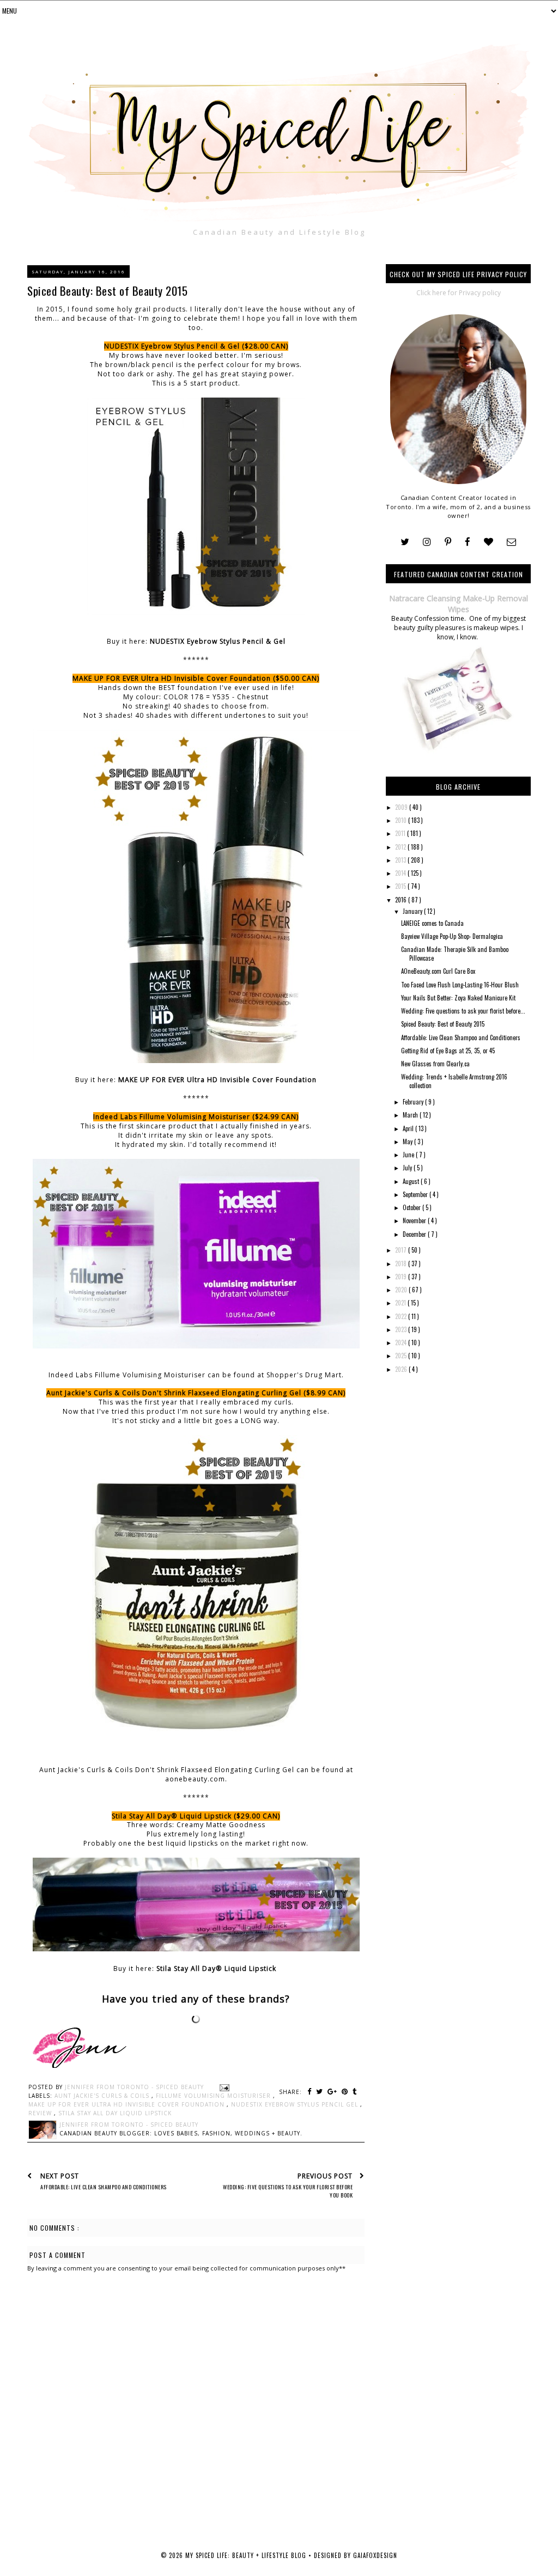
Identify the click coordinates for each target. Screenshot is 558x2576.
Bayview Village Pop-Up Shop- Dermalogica (452, 936)
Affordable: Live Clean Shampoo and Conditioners (461, 1037)
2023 (402, 1329)
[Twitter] (405, 542)
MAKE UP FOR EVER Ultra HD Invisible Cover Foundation (217, 1080)
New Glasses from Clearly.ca (435, 1064)
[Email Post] (223, 2087)
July (408, 1168)
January (413, 911)
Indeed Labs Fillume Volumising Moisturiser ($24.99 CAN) (196, 1117)
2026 (402, 1369)
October (413, 1207)
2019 (402, 1277)
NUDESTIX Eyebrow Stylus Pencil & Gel (218, 641)
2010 (402, 820)
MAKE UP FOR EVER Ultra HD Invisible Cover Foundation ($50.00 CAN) (196, 678)
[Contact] (511, 542)
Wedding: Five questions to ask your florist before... (463, 1011)
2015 (401, 886)
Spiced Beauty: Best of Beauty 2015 (443, 1024)
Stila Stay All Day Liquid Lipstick (115, 2113)
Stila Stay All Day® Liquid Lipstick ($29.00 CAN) (196, 1816)
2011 (401, 833)
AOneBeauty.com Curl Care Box (438, 971)
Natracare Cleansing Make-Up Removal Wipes (459, 604)
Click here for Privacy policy (459, 293)
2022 (402, 1316)
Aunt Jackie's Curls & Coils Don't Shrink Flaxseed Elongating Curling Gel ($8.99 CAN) (196, 1393)
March (411, 1115)
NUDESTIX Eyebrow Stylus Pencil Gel (296, 2104)
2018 (402, 1263)
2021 (401, 1303)
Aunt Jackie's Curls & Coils (103, 2096)
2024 (402, 1342)
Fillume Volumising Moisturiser (214, 2096)
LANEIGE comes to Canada (432, 923)
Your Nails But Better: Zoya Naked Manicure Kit (458, 998)
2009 (402, 807)
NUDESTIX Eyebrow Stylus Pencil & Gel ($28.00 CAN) (196, 346)
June (409, 1155)
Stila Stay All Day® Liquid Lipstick (217, 1968)
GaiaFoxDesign (375, 2555)
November (415, 1220)
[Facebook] (468, 542)
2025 (402, 1356)
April (409, 1128)
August (412, 1181)
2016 (402, 900)
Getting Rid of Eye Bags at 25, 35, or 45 (448, 1051)
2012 (401, 847)
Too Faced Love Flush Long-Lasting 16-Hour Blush (460, 985)
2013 (401, 860)
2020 (402, 1290)
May (408, 1142)
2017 (402, 1250)
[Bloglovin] (489, 542)
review (41, 2113)
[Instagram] (427, 542)
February (414, 1102)
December (415, 1234)
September (416, 1194)
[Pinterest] (448, 542)
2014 (401, 873)
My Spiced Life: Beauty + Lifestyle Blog (247, 2555)
